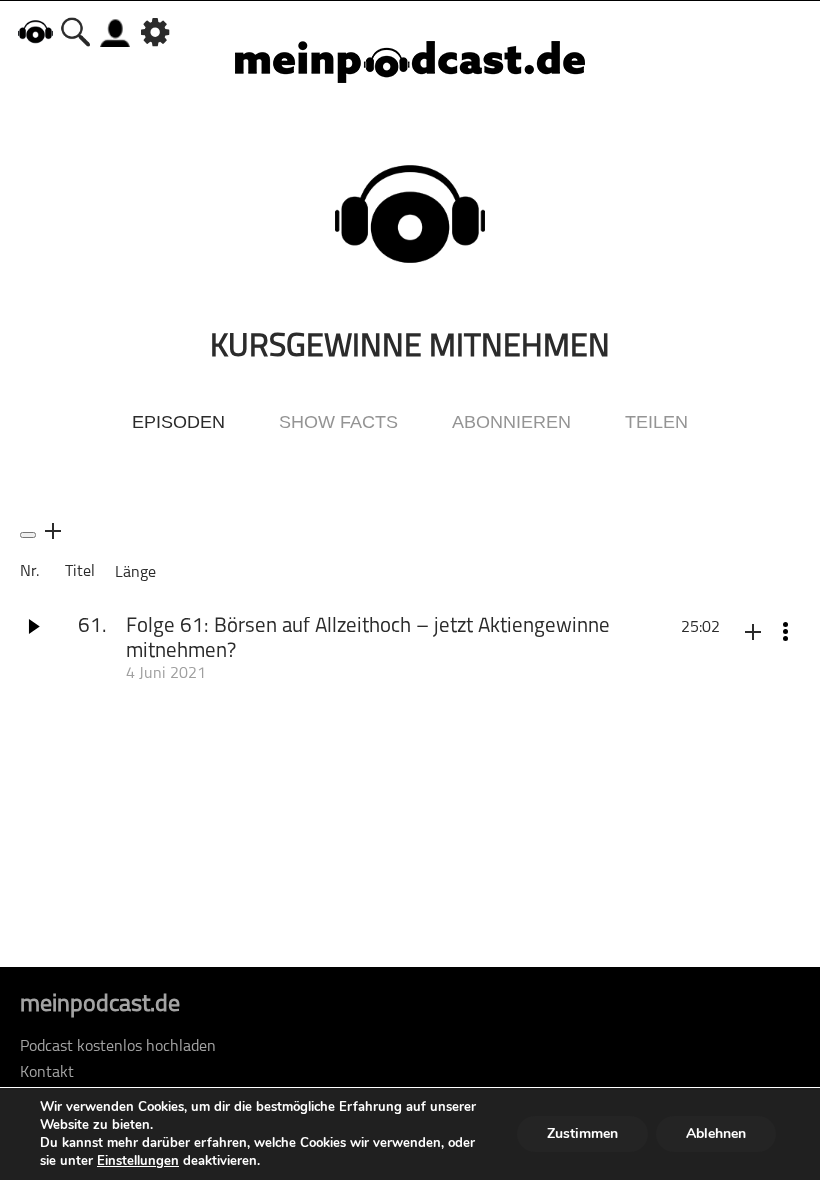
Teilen (656, 422)
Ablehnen (716, 1133)
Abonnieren (511, 422)
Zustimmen (582, 1133)
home (35, 31)
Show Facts (338, 422)
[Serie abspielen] (28, 535)
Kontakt (47, 1073)
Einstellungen (138, 1161)
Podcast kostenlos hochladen (118, 1047)
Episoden (178, 422)
